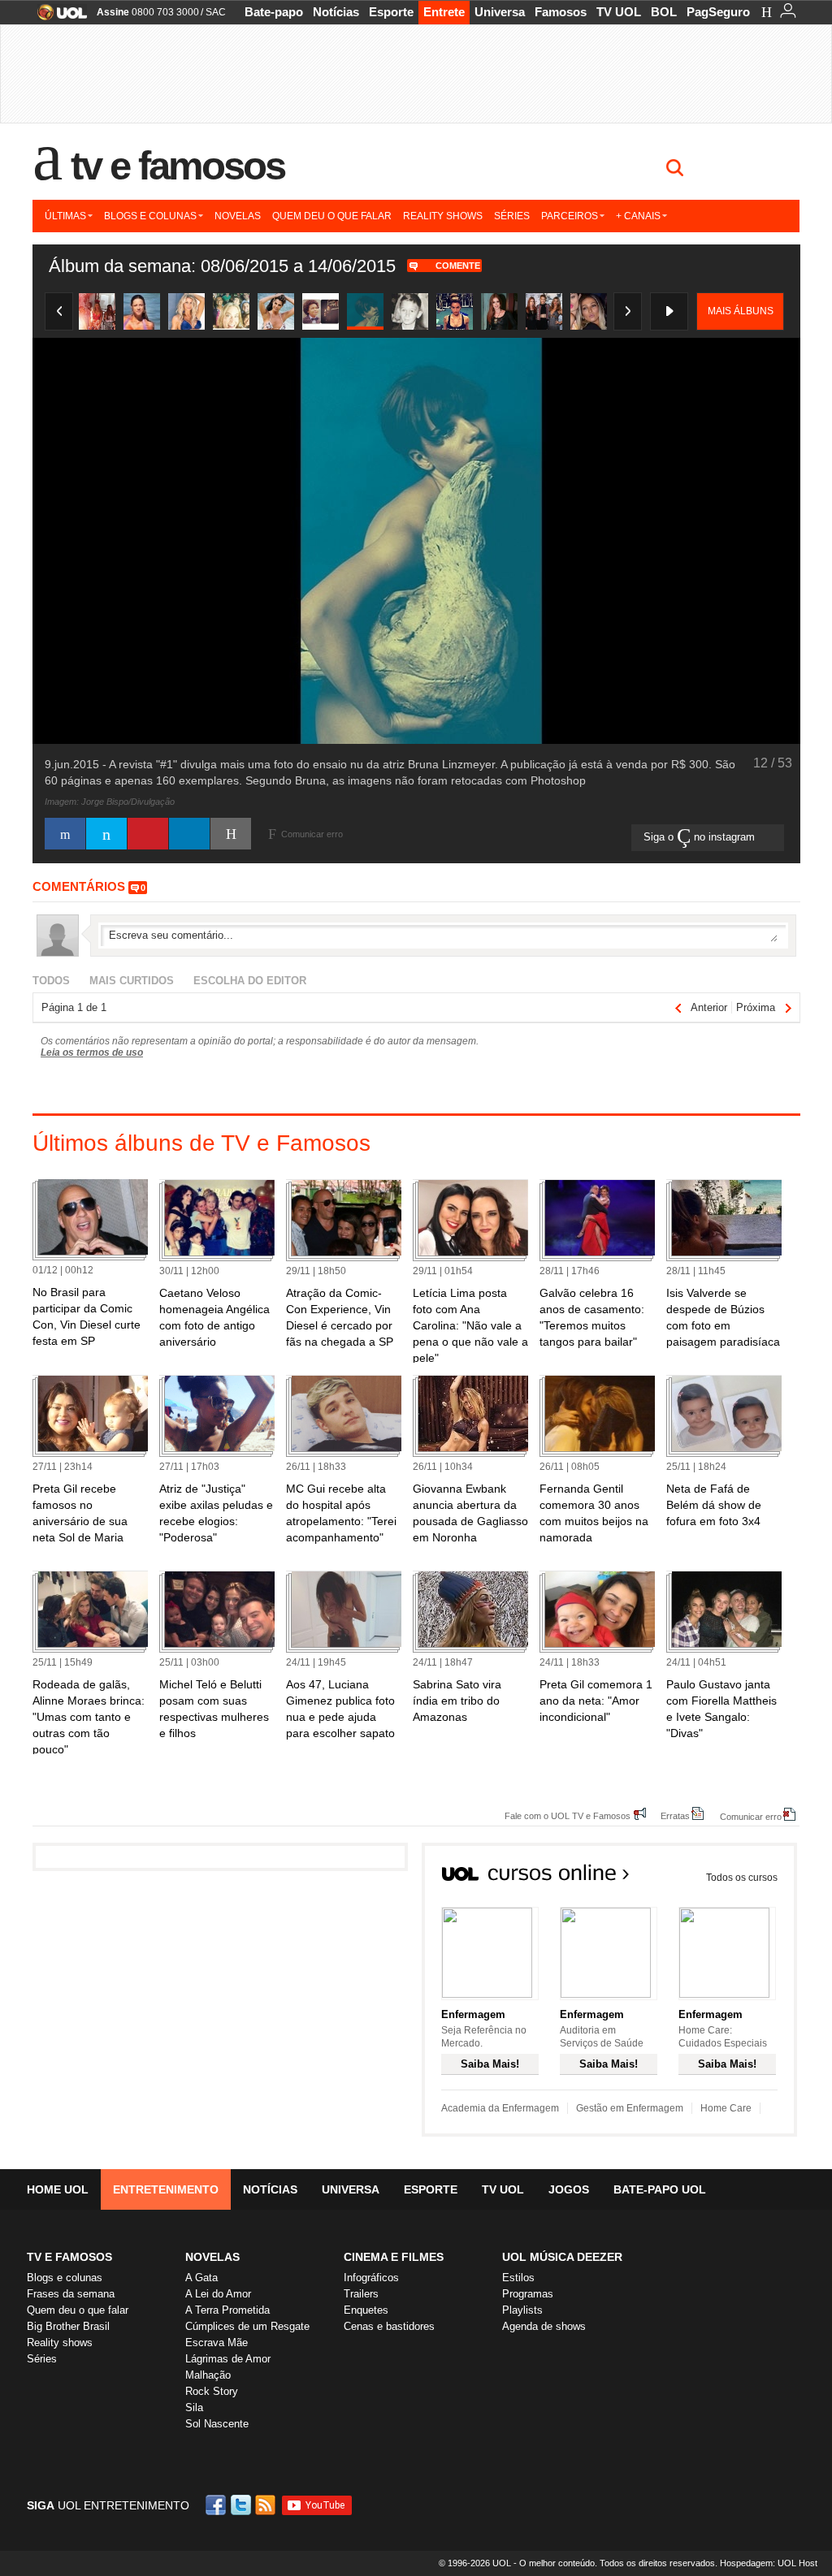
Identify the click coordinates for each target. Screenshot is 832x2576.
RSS (266, 2505)
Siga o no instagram (701, 837)
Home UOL (58, 2189)
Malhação (208, 2375)
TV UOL (619, 12)
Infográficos (371, 2278)
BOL (664, 12)
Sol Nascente (217, 2424)
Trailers (361, 2294)
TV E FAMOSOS (69, 2257)
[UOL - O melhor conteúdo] (57, 17)
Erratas (675, 1815)
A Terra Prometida (227, 2310)
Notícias (336, 12)
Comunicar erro (751, 1816)
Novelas (238, 216)
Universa (500, 12)
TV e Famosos (178, 166)
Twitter (242, 2505)
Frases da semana (71, 2294)
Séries (512, 216)
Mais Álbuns (741, 311)
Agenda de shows (544, 2326)
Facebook (218, 2505)
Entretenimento (166, 2189)
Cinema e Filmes (394, 2257)
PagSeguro (718, 12)
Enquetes (366, 2310)
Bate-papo (274, 12)
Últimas (65, 216)
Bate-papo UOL (660, 2189)
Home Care (726, 2108)
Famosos (561, 12)
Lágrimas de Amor (228, 2359)
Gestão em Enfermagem (630, 2108)
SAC (216, 12)
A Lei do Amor (218, 2294)
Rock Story (212, 2391)
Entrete (444, 12)
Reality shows (443, 216)
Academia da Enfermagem (500, 2108)
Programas (528, 2294)
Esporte (391, 12)
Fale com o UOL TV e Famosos (568, 1815)
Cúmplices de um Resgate (247, 2326)
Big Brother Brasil (68, 2326)
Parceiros (570, 216)
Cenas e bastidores (389, 2326)
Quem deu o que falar (332, 216)
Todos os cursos (742, 1878)
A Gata (201, 2278)
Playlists (522, 2310)
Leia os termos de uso (92, 1052)
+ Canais (638, 216)
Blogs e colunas (150, 216)
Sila (194, 2407)
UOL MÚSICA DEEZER (562, 2257)
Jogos (569, 2189)
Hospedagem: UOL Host (769, 2563)
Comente (458, 266)
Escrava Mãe (217, 2343)
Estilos (518, 2278)
